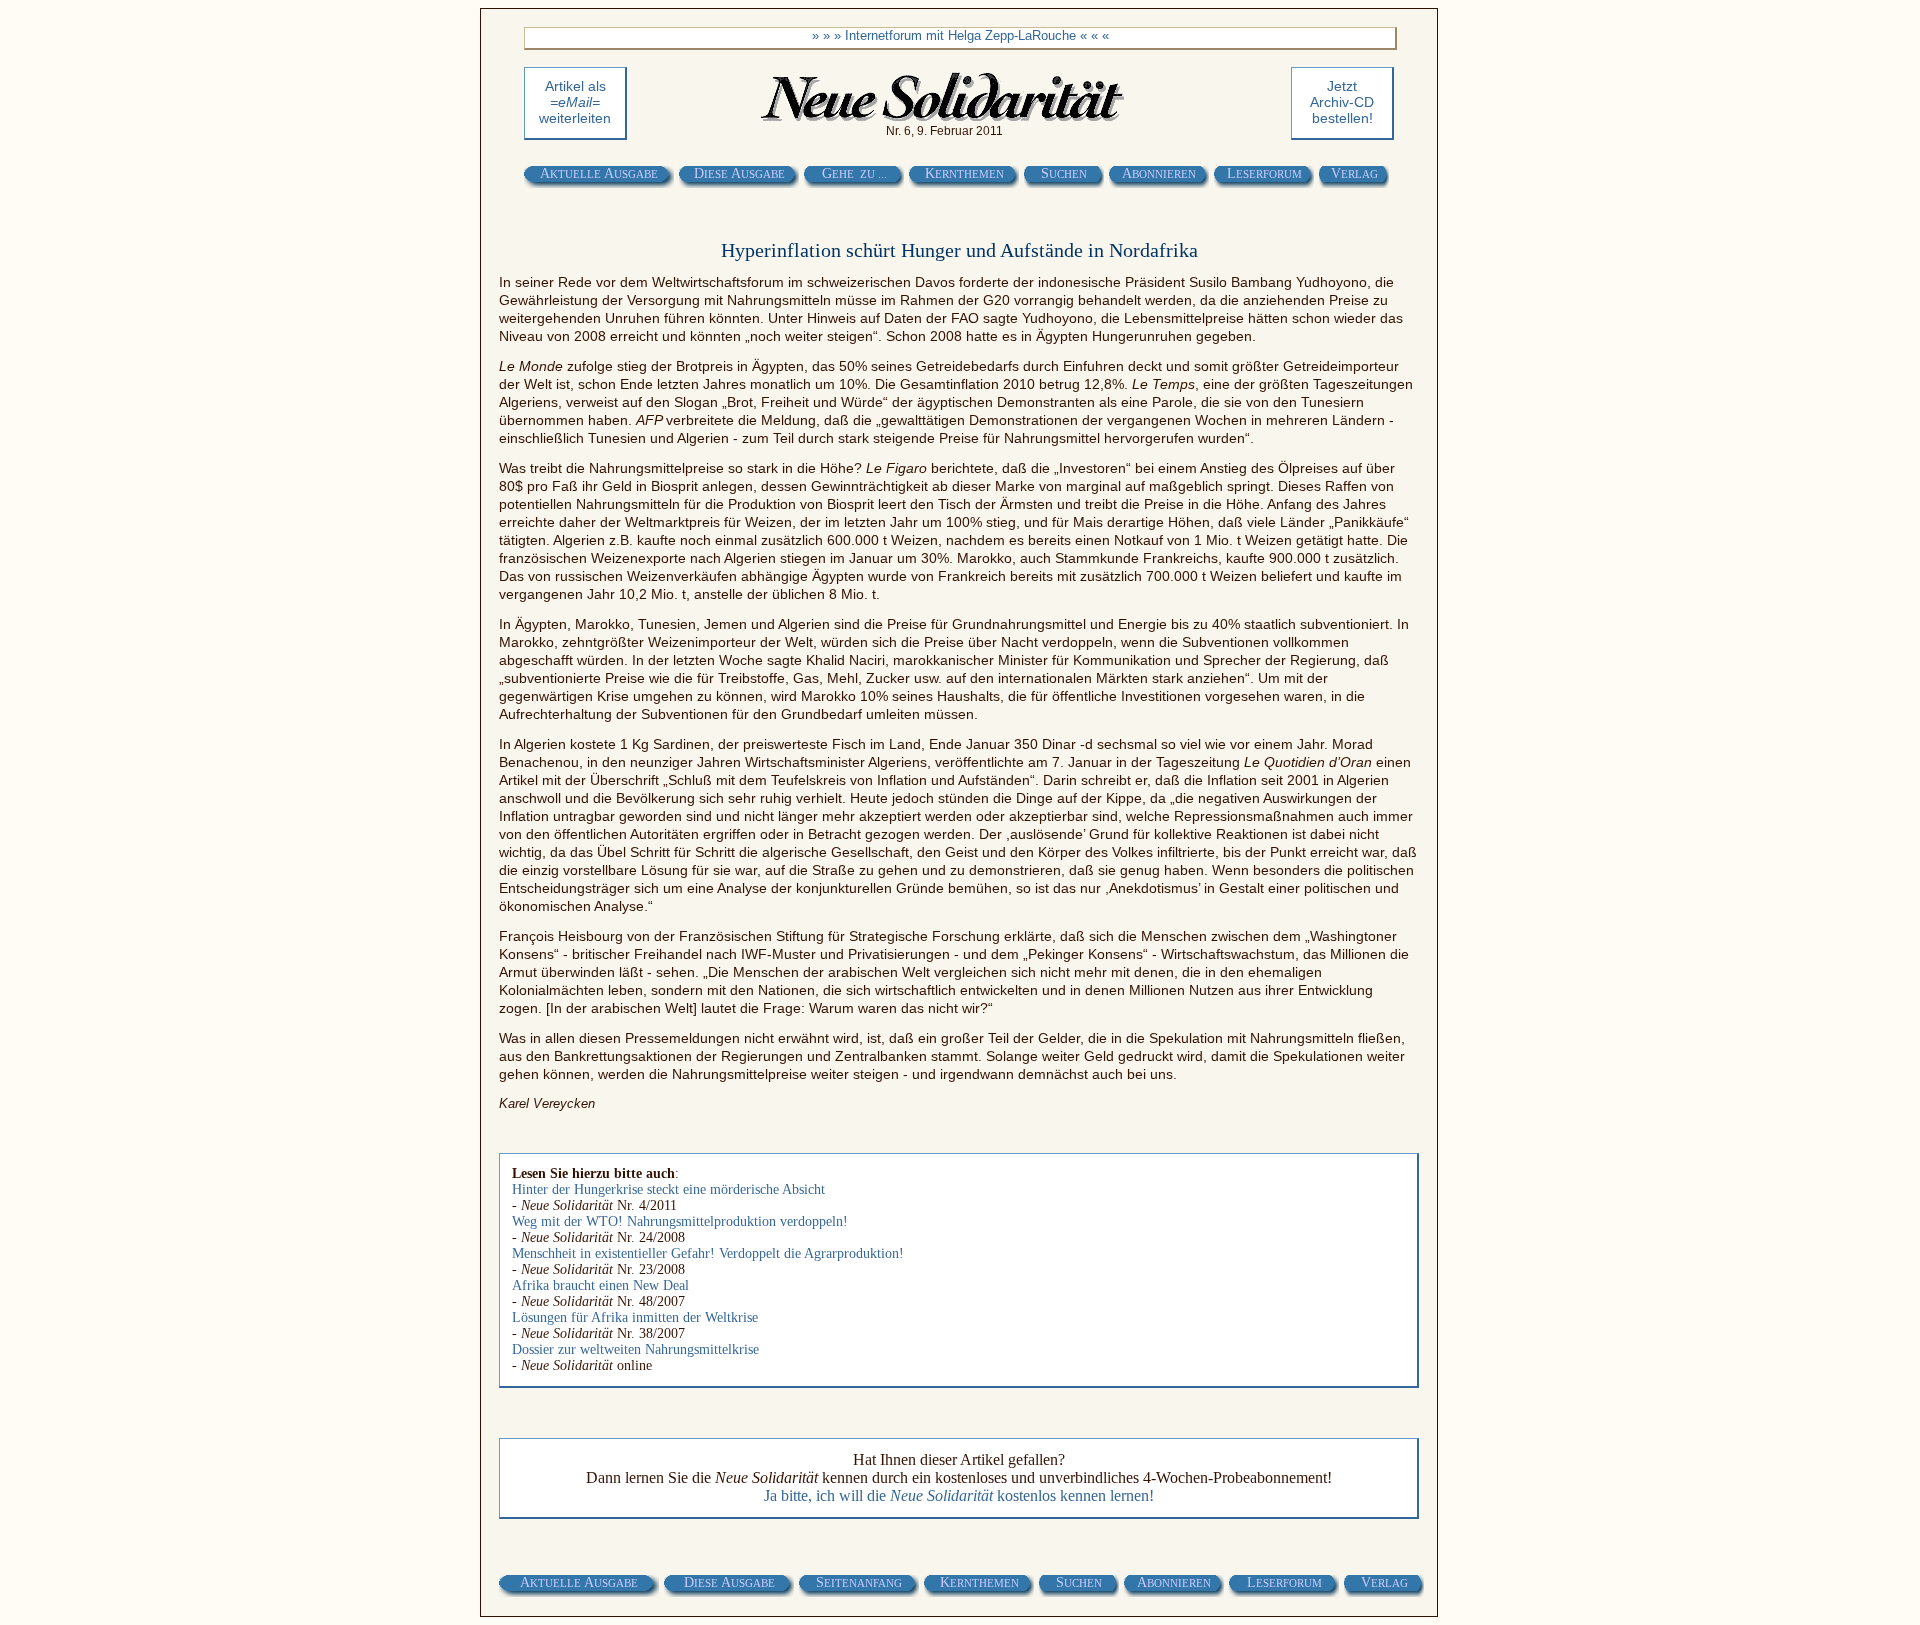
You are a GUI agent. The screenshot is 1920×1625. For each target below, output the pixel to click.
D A (739, 173)
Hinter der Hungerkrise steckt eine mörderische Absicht (668, 1189)
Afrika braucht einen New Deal (600, 1285)
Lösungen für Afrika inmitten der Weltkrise (635, 1317)
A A (599, 173)
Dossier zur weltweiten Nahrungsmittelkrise (635, 1349)
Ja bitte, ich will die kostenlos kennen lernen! (959, 1495)
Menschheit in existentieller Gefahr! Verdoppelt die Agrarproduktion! (708, 1253)
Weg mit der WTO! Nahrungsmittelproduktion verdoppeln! (680, 1221)
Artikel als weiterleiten (575, 102)
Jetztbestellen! (1342, 102)
